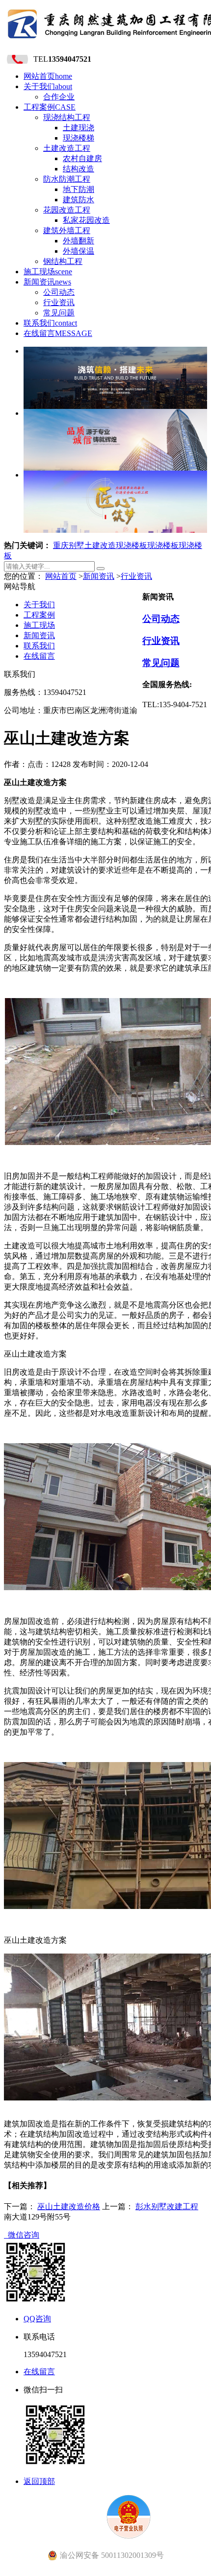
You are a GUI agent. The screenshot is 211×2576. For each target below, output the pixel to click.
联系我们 (50, 323)
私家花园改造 (86, 220)
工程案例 (50, 107)
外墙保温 (79, 251)
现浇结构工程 (67, 117)
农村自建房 (82, 158)
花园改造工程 (67, 210)
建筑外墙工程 (67, 230)
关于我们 (48, 86)
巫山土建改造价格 (69, 2206)
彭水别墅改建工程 (167, 2206)
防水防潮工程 (67, 179)
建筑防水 (79, 200)
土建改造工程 (67, 148)
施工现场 (48, 272)
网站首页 (48, 76)
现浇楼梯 (79, 138)
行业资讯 (59, 302)
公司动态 (59, 292)
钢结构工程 (63, 261)
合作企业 (59, 97)
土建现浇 (79, 128)
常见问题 (59, 313)
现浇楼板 (132, 545)
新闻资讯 (47, 282)
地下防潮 (79, 189)
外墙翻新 (79, 241)
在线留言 (58, 333)
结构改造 (79, 169)
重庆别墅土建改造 (84, 545)
